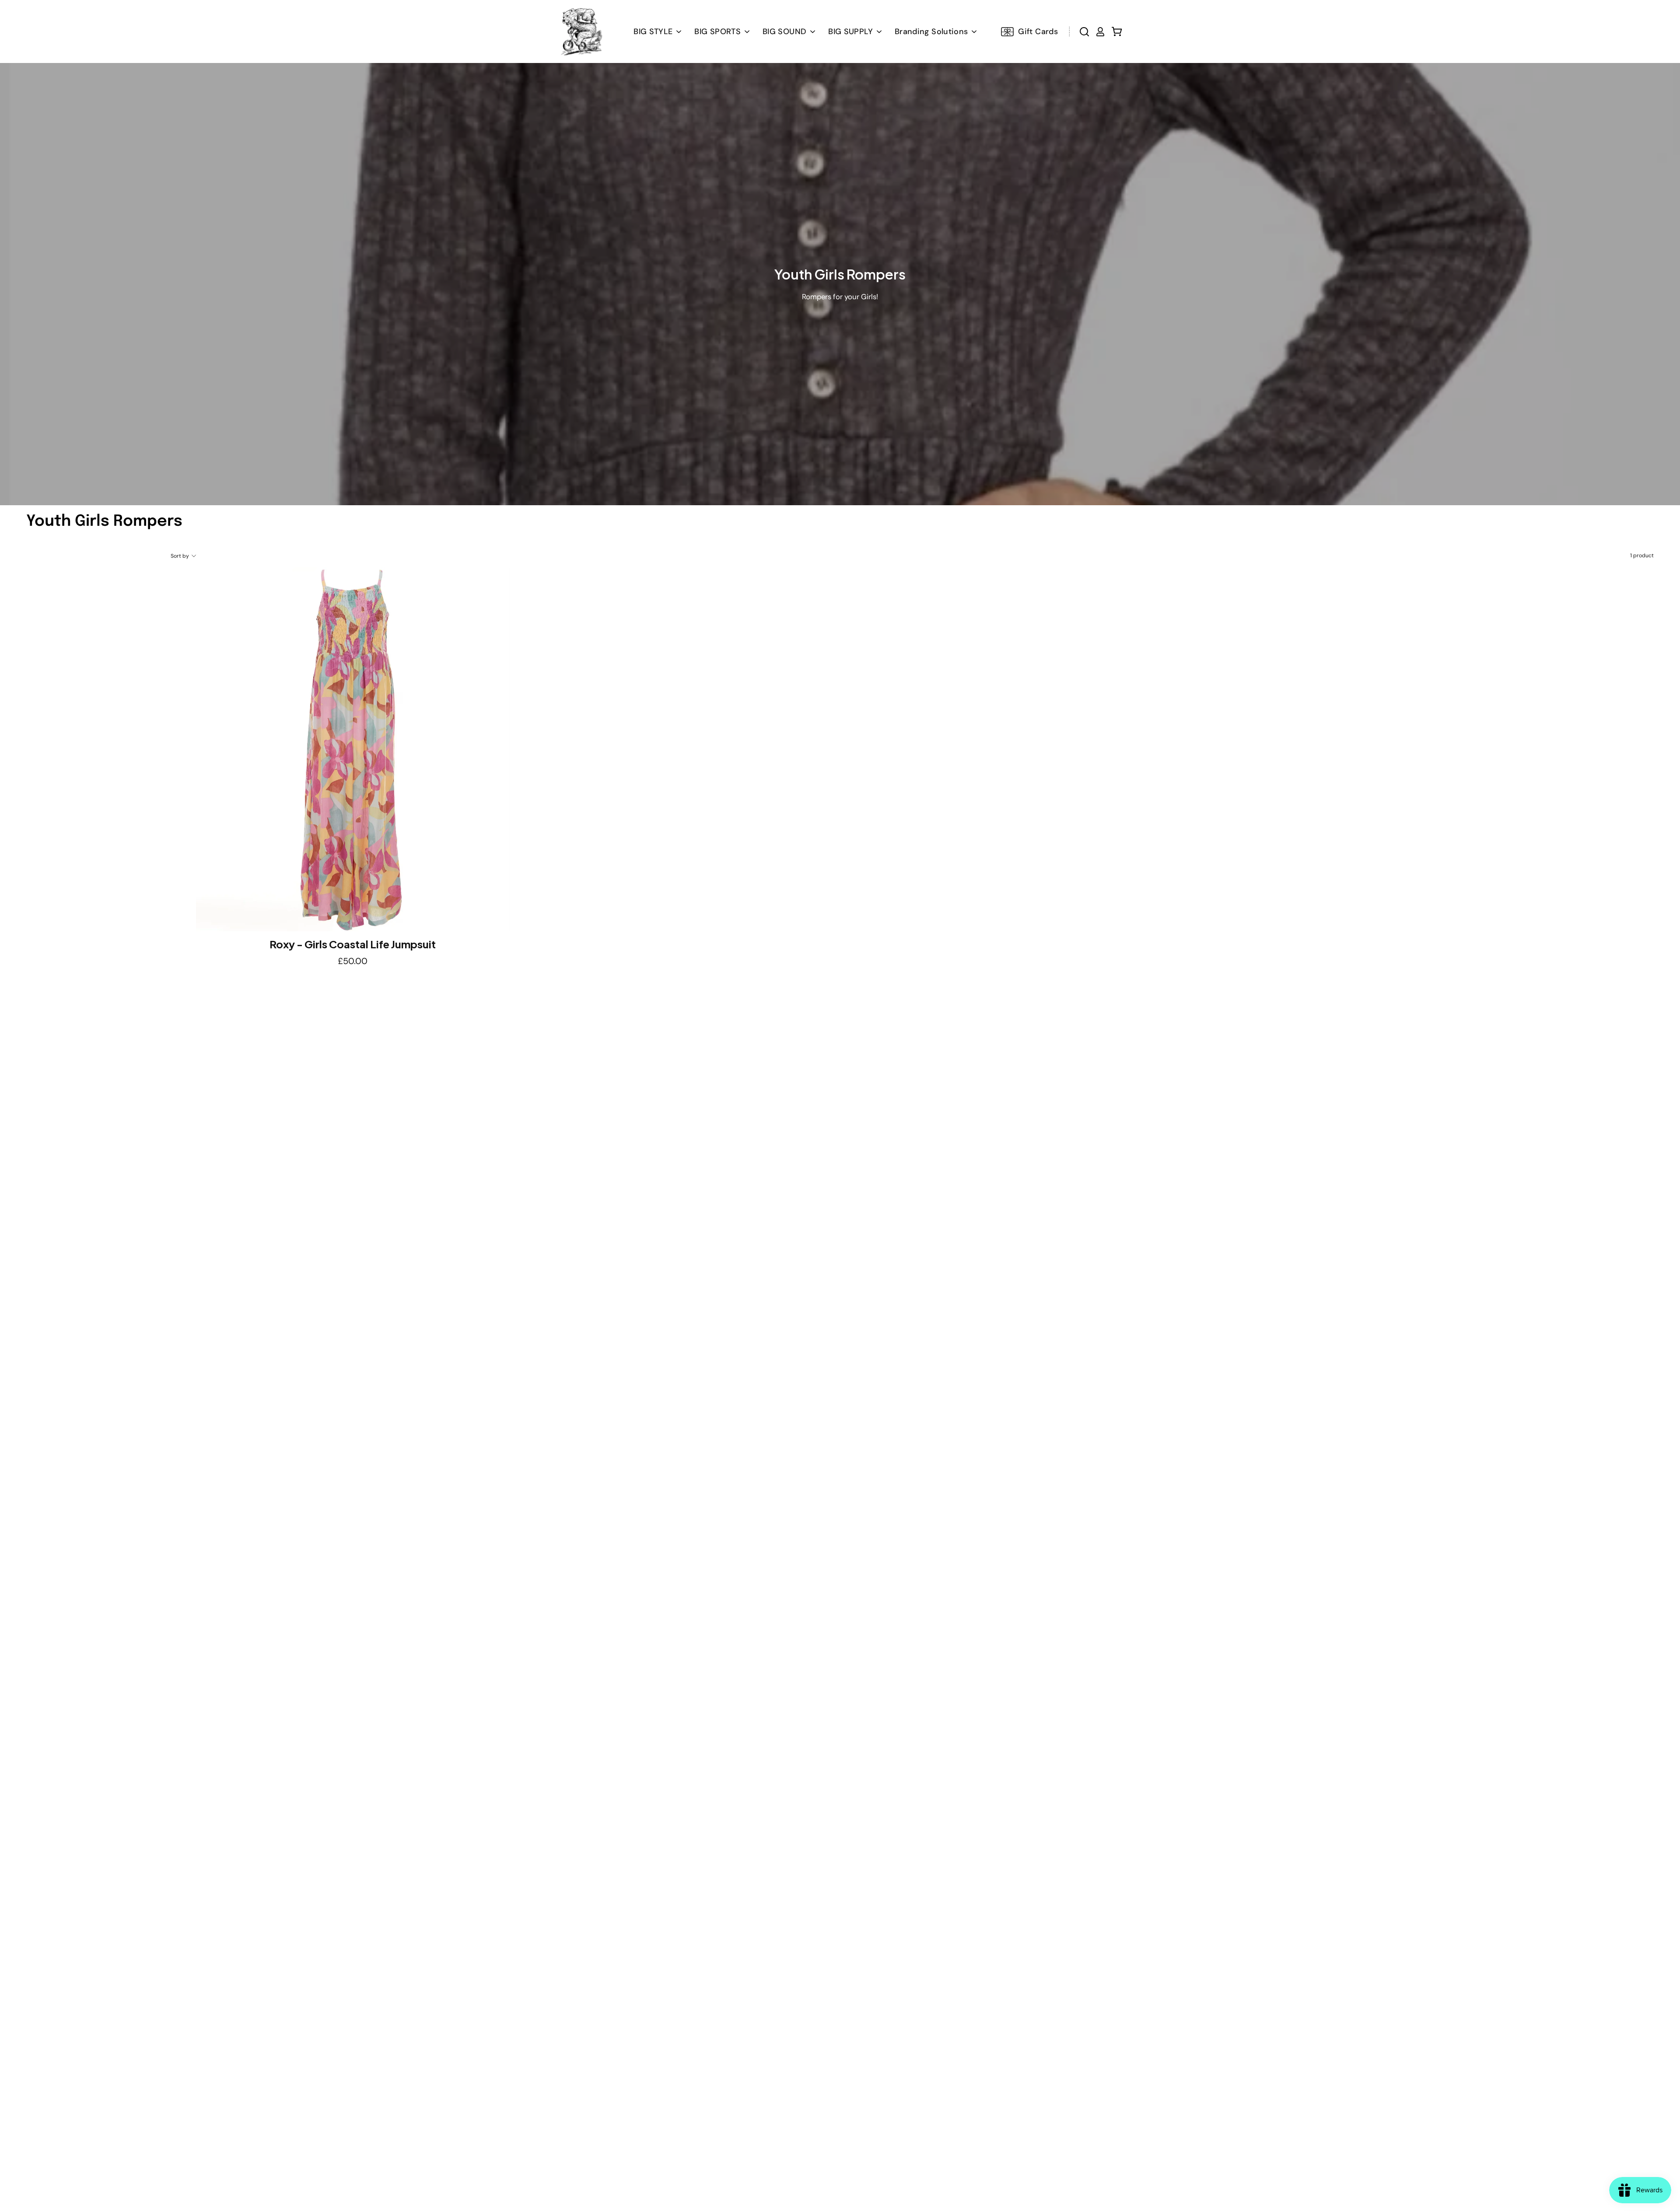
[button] (789, 31)
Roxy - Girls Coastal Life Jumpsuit (353, 944)
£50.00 (353, 961)
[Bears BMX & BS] (581, 31)
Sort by (180, 556)
